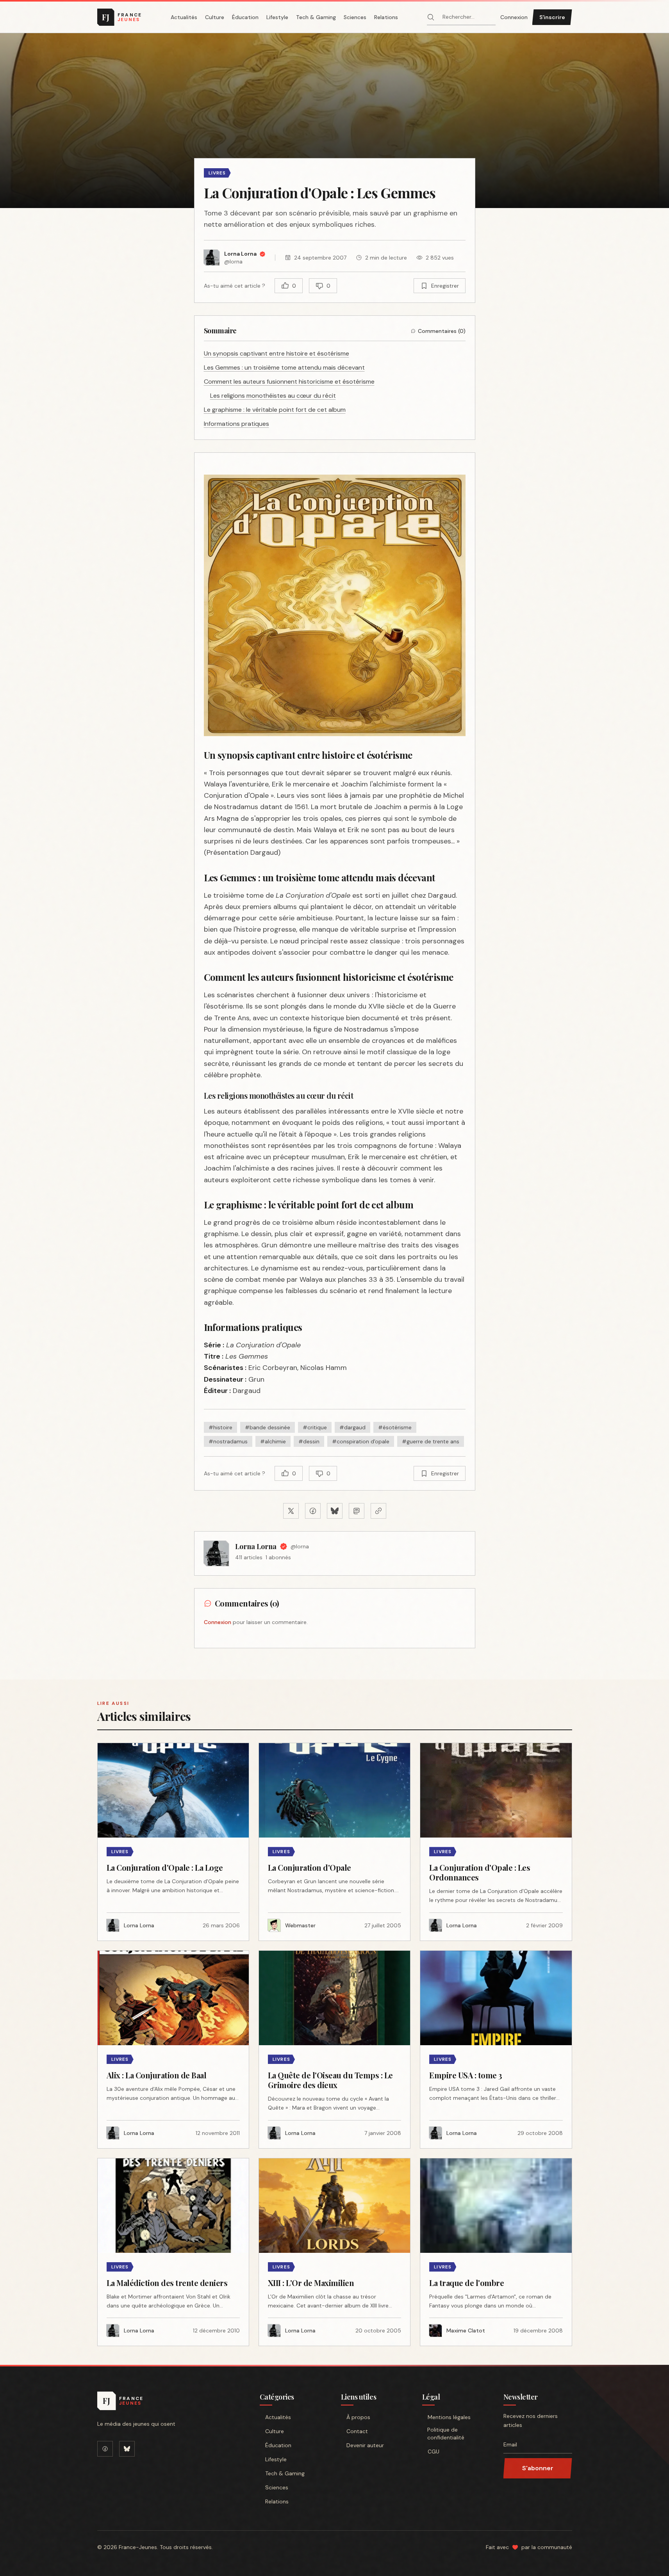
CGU (434, 2451)
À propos (358, 2417)
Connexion (514, 17)
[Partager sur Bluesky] (335, 1511)
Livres (217, 173)
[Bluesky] (127, 2449)
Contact (357, 2431)
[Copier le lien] (378, 1511)
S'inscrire (552, 17)
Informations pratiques (236, 424)
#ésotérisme (395, 1427)
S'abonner (538, 2468)
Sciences (355, 17)
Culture (215, 17)
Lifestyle (277, 17)
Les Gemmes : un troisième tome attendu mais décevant (284, 367)
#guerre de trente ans (431, 1441)
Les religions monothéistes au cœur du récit (273, 396)
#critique (315, 1427)
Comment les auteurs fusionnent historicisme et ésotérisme (289, 382)
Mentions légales (449, 2417)
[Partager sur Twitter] (291, 1511)
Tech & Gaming (316, 17)
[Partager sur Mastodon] (357, 1511)
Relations (386, 17)
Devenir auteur (365, 2445)
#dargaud (352, 1427)
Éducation (245, 17)
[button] (334, 121)
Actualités (184, 17)
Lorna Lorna (256, 1546)
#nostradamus (228, 1441)
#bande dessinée (268, 1427)
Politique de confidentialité (446, 2434)
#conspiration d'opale (361, 1441)
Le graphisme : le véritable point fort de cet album (275, 410)
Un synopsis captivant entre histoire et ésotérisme (277, 353)
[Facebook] (105, 2449)
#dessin (309, 1441)
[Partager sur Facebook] (313, 1511)
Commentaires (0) (442, 331)
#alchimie (273, 1441)
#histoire (220, 1427)
